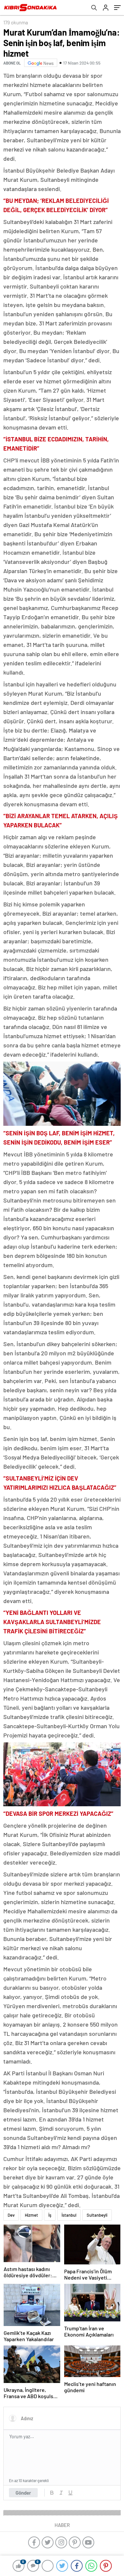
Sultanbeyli (97, 2215)
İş (50, 2215)
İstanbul (69, 2215)
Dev (11, 2215)
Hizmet (31, 2215)
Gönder (23, 2493)
